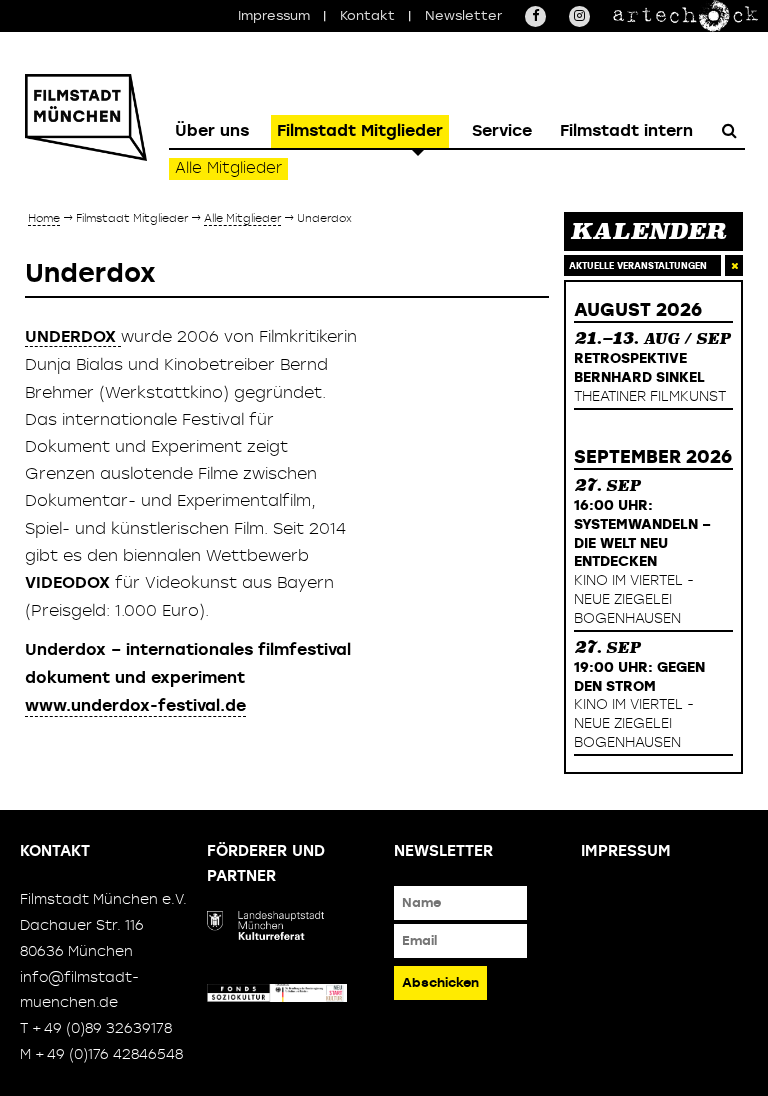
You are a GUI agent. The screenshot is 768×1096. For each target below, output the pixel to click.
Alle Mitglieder (228, 167)
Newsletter (463, 15)
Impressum (274, 15)
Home (44, 217)
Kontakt (367, 15)
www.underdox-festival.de (135, 705)
